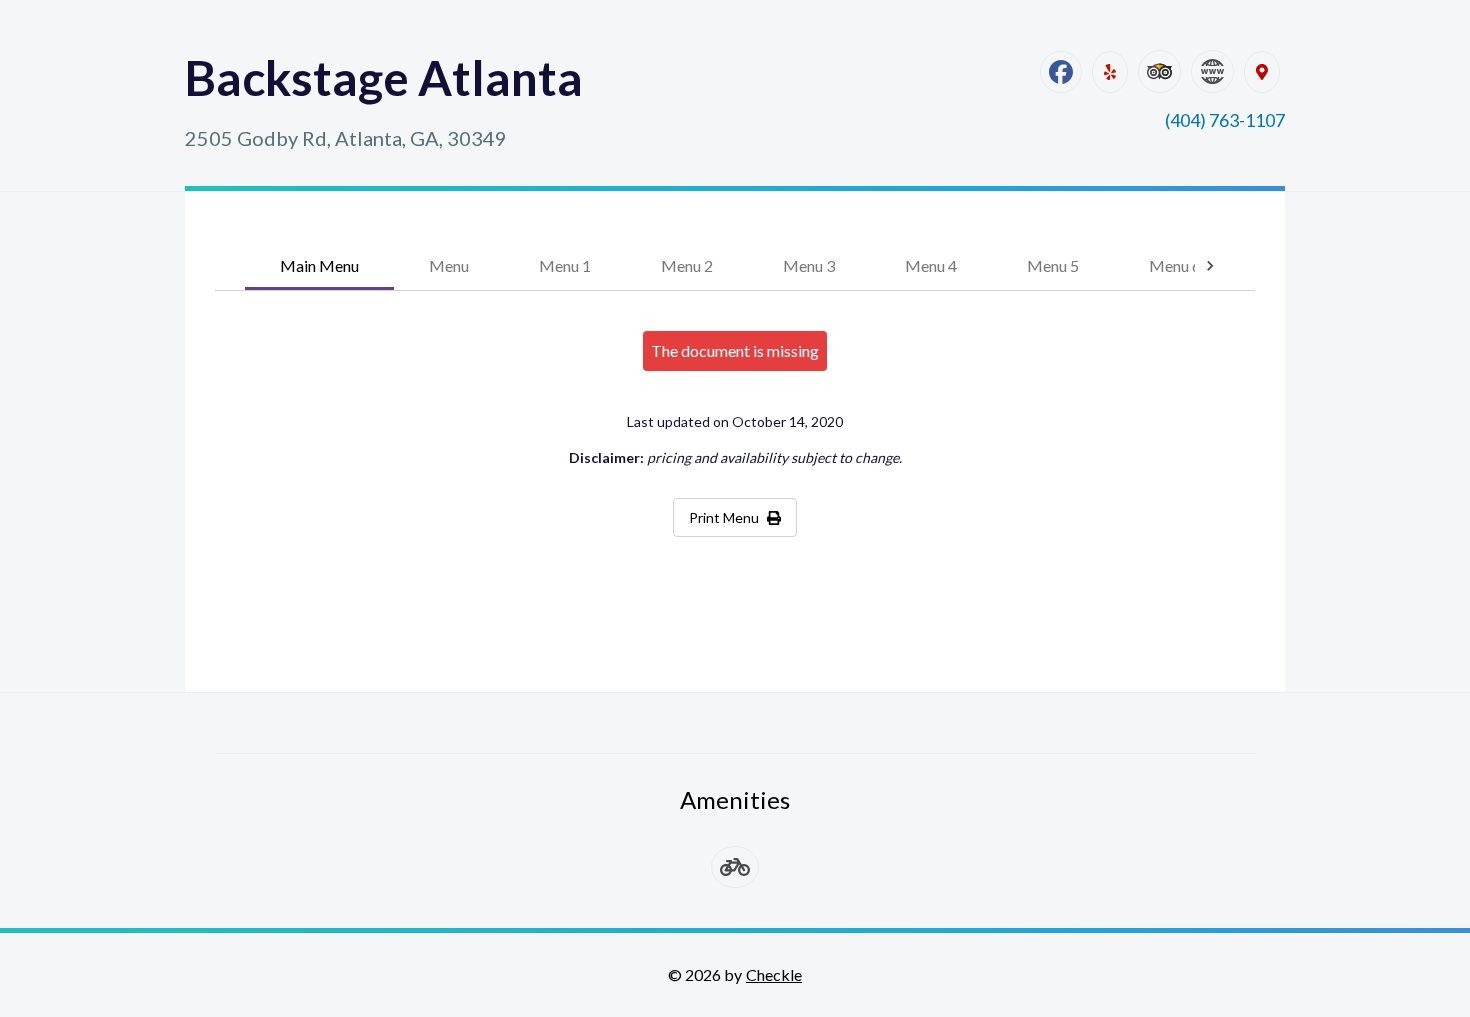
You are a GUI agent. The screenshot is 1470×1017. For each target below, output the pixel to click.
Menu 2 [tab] (687, 265)
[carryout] (735, 867)
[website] (1212, 71)
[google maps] (1262, 72)
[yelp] (1110, 72)
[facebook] (1061, 72)
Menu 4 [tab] (931, 265)
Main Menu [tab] (319, 265)
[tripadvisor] (1159, 71)
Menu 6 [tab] (1175, 265)
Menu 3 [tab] (809, 265)
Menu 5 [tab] (1053, 265)
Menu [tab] (449, 265)
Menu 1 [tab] (565, 265)
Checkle (774, 974)
